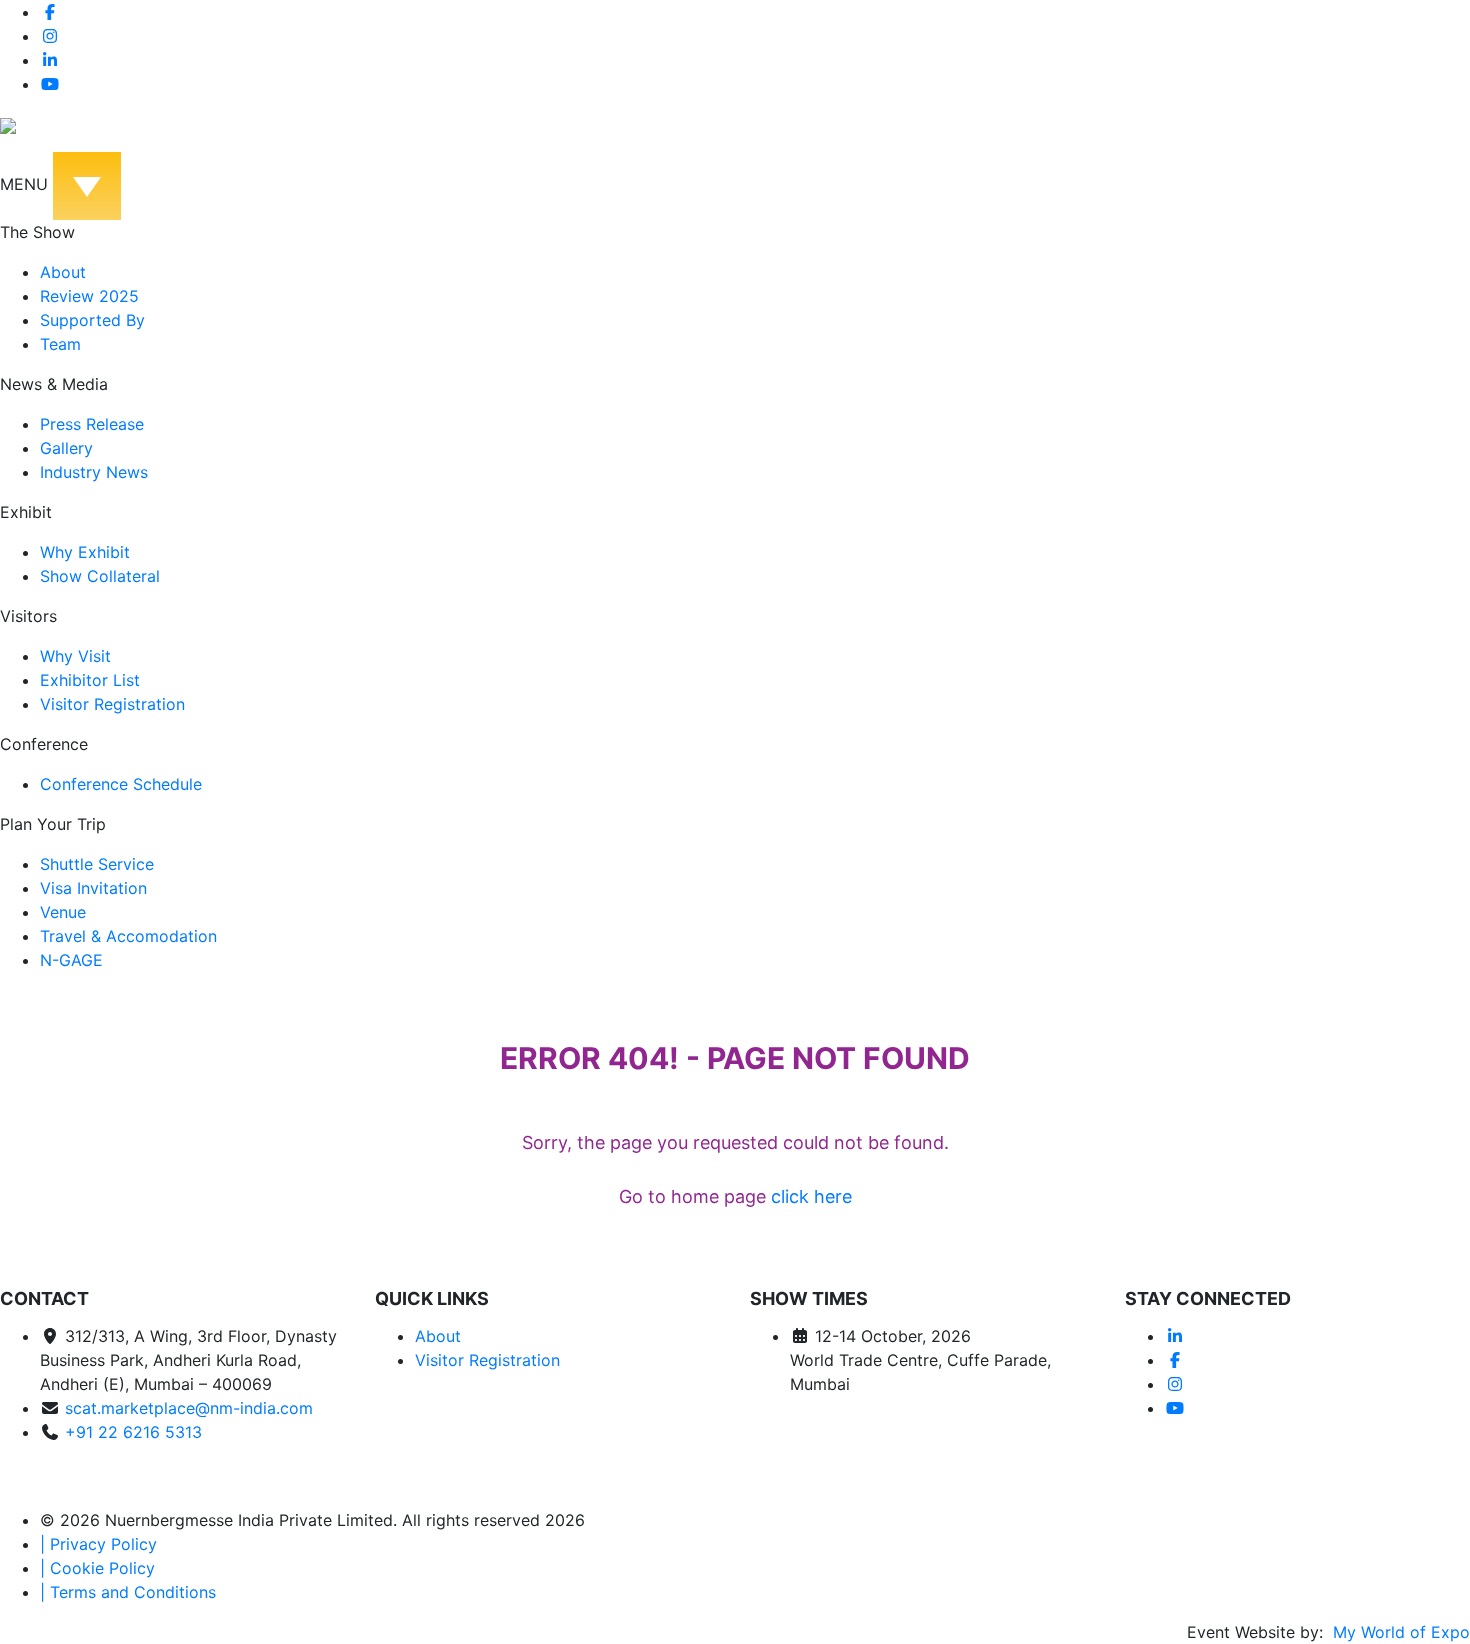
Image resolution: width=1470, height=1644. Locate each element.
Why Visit (75, 656)
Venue (63, 912)
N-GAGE (71, 960)
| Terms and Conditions (128, 1592)
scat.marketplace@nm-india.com (189, 1408)
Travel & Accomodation (128, 936)
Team (60, 344)
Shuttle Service (97, 864)
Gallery (66, 448)
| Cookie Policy (97, 1568)
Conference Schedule (121, 784)
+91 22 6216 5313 (133, 1432)
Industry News (94, 472)
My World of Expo (1399, 1632)
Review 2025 (89, 296)
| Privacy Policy (98, 1544)
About (63, 272)
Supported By (92, 320)
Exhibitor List (90, 680)
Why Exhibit (85, 552)
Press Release (92, 424)
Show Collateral (100, 576)
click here (811, 1196)
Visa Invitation (93, 888)
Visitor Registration (112, 704)
